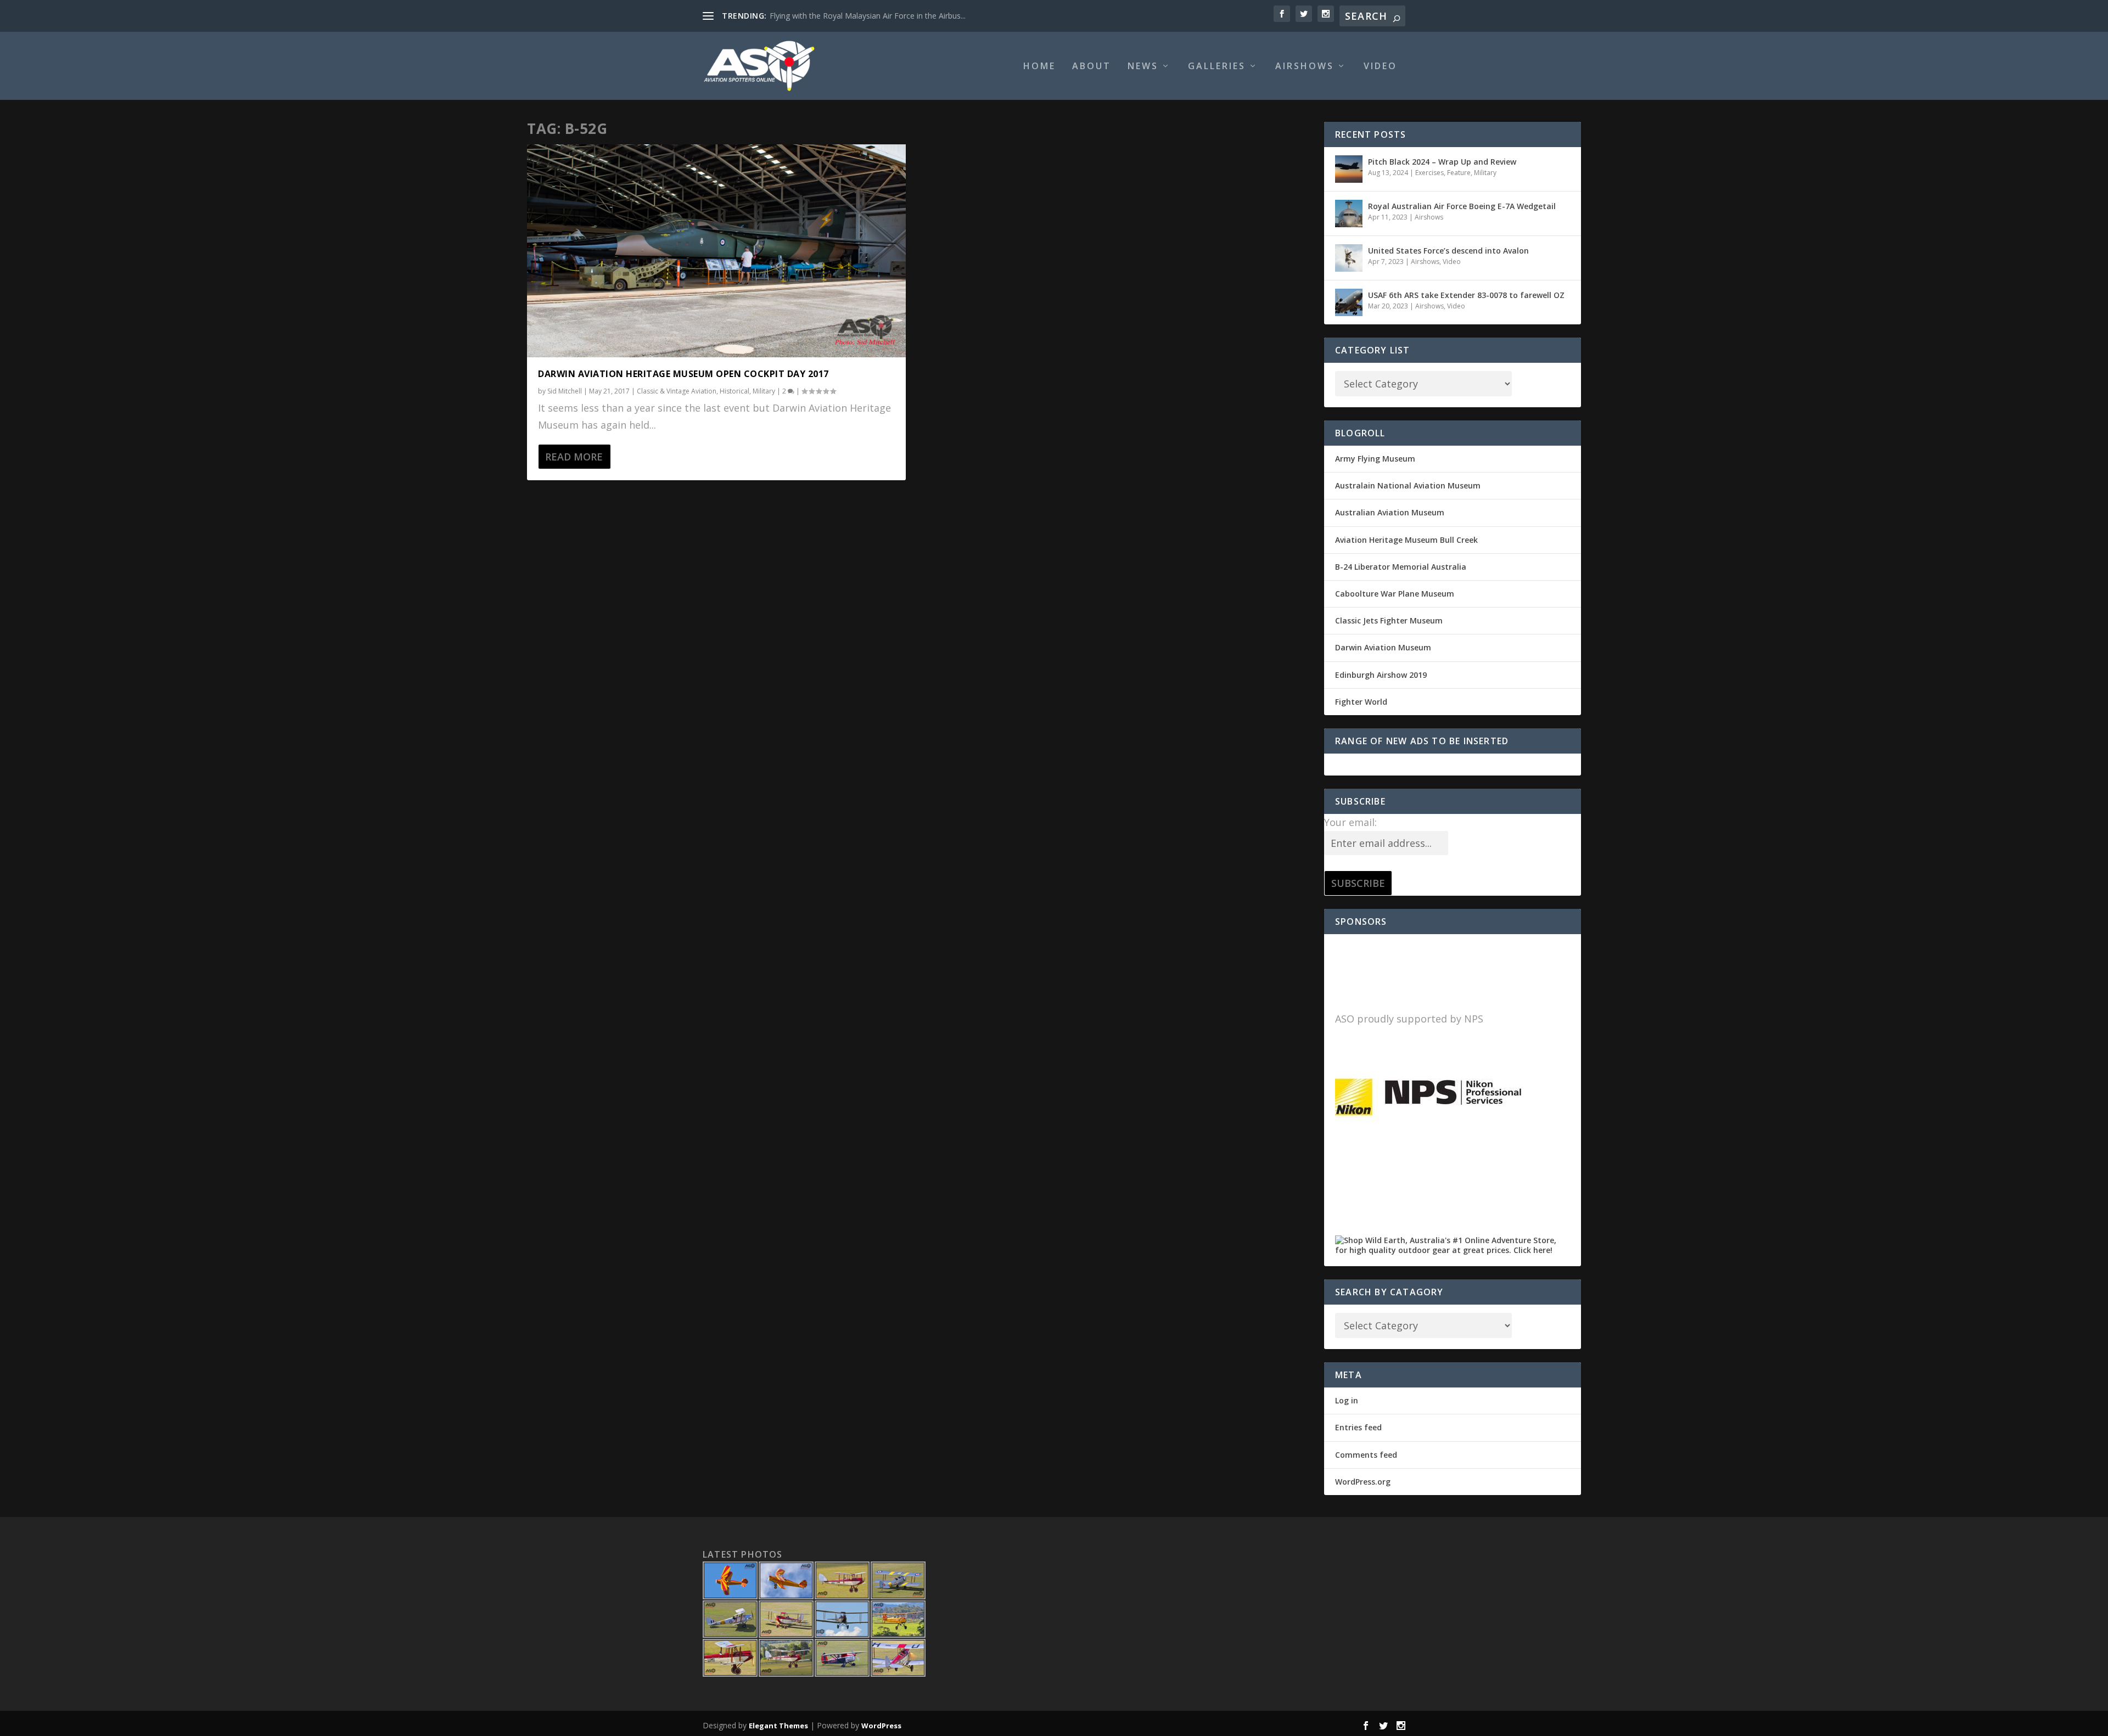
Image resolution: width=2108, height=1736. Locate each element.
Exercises (1429, 173)
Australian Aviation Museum (1390, 512)
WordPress (881, 1726)
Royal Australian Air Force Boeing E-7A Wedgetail (1462, 206)
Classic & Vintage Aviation (677, 391)
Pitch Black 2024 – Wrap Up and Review (1442, 162)
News (1143, 67)
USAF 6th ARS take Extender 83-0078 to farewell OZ (1466, 295)
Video (1380, 67)
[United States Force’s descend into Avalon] (1349, 258)
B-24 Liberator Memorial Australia (1401, 567)
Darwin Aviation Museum (1383, 647)
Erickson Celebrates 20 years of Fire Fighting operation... (869, 16)
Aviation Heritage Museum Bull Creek (1406, 540)
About (1092, 67)
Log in (1347, 1400)
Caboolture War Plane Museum (1395, 594)
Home (1039, 67)
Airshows (1305, 67)
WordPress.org (1363, 1482)
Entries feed (1358, 1427)
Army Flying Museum (1375, 459)
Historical (735, 391)
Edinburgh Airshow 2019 (1381, 675)
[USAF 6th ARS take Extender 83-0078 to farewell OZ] (1349, 302)
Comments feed (1366, 1455)
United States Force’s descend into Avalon (1448, 251)
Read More (574, 457)
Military (764, 391)
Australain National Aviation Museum (1408, 485)
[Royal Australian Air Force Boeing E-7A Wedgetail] (1349, 214)
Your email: (1350, 822)
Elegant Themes (778, 1726)
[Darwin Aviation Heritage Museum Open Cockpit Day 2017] (716, 251)
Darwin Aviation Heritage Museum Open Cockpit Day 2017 (683, 374)
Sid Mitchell (565, 391)
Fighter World (1361, 702)
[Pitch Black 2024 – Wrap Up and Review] (1349, 169)
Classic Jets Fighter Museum (1389, 620)
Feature (1459, 173)
